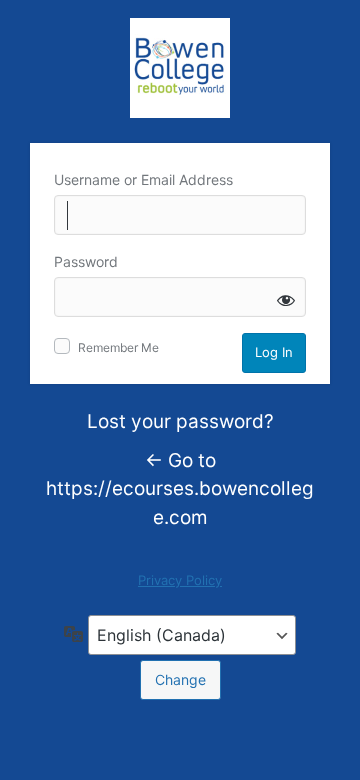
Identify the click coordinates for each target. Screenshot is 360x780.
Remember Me (118, 347)
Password (86, 261)
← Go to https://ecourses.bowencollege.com (180, 489)
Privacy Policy (180, 580)
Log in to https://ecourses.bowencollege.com (180, 68)
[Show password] (286, 300)
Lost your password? (180, 421)
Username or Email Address (143, 179)
